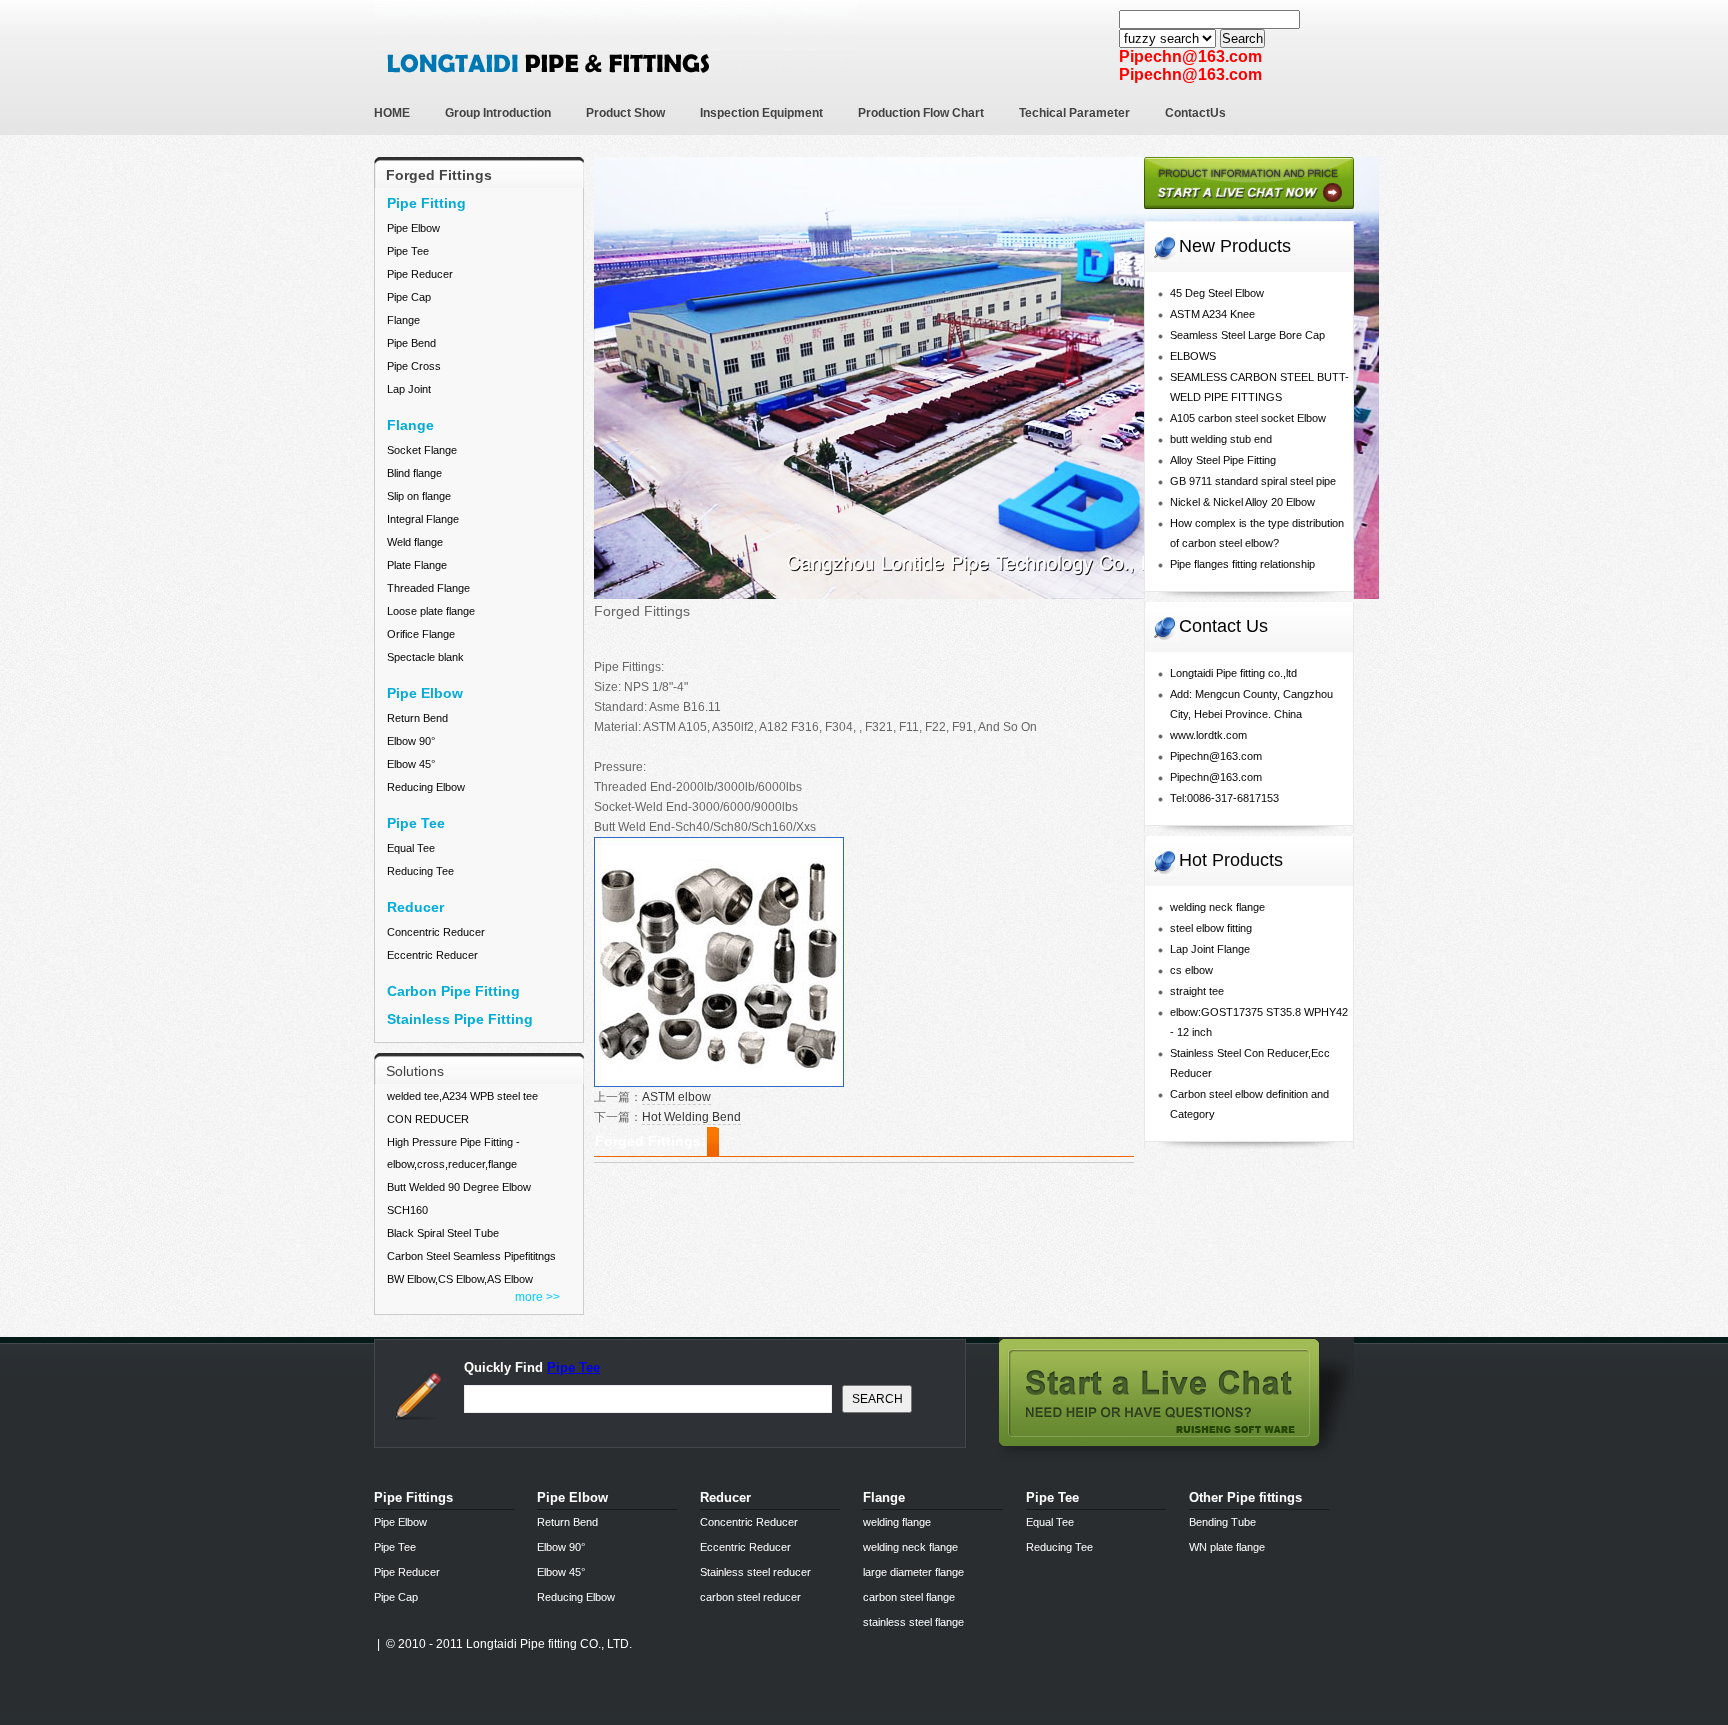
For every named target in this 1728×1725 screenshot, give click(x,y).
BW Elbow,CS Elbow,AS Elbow (460, 1279)
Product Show (625, 113)
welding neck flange (1217, 907)
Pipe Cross (414, 366)
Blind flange (414, 473)
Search (1242, 38)
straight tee (1197, 991)
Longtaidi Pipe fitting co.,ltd (1233, 673)
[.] (1249, 215)
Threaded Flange (428, 588)
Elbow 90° (411, 741)
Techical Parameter (1074, 113)
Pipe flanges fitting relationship (1242, 564)
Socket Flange (422, 450)
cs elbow (1191, 970)
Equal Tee (411, 848)
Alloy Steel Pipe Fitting (1223, 460)
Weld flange (415, 542)
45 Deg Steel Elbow (1217, 293)
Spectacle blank (425, 657)
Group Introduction (498, 113)
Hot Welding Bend (691, 1117)
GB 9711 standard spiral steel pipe (1253, 481)
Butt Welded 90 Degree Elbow (459, 1187)
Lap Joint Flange (1210, 949)
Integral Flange (423, 519)
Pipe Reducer (420, 274)
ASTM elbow (676, 1097)
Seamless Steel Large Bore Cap (1247, 335)
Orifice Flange (421, 634)
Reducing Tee (420, 871)
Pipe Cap (409, 297)
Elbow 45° (411, 764)
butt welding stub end (1221, 439)
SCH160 (407, 1210)
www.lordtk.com (1208, 735)
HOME (392, 113)
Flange (403, 320)
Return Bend (417, 718)
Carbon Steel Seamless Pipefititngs (471, 1256)
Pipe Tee (408, 251)
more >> (537, 1297)
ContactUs (1195, 113)
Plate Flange (417, 565)
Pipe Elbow (413, 228)
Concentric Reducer (436, 932)
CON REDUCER (428, 1119)
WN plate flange (1227, 1547)
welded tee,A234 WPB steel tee (462, 1096)
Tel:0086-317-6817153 (1224, 798)
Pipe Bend (411, 343)
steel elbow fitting (1211, 928)
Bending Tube (1222, 1522)
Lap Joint (409, 389)
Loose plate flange (431, 611)
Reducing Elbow (426, 787)
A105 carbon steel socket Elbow (1248, 418)
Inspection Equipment (761, 113)
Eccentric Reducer (432, 955)
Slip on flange (419, 496)
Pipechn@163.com (1216, 756)
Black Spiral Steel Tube (443, 1233)
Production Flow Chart (921, 113)
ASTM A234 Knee (1212, 314)
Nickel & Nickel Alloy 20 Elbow (1242, 502)
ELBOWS (1193, 356)
